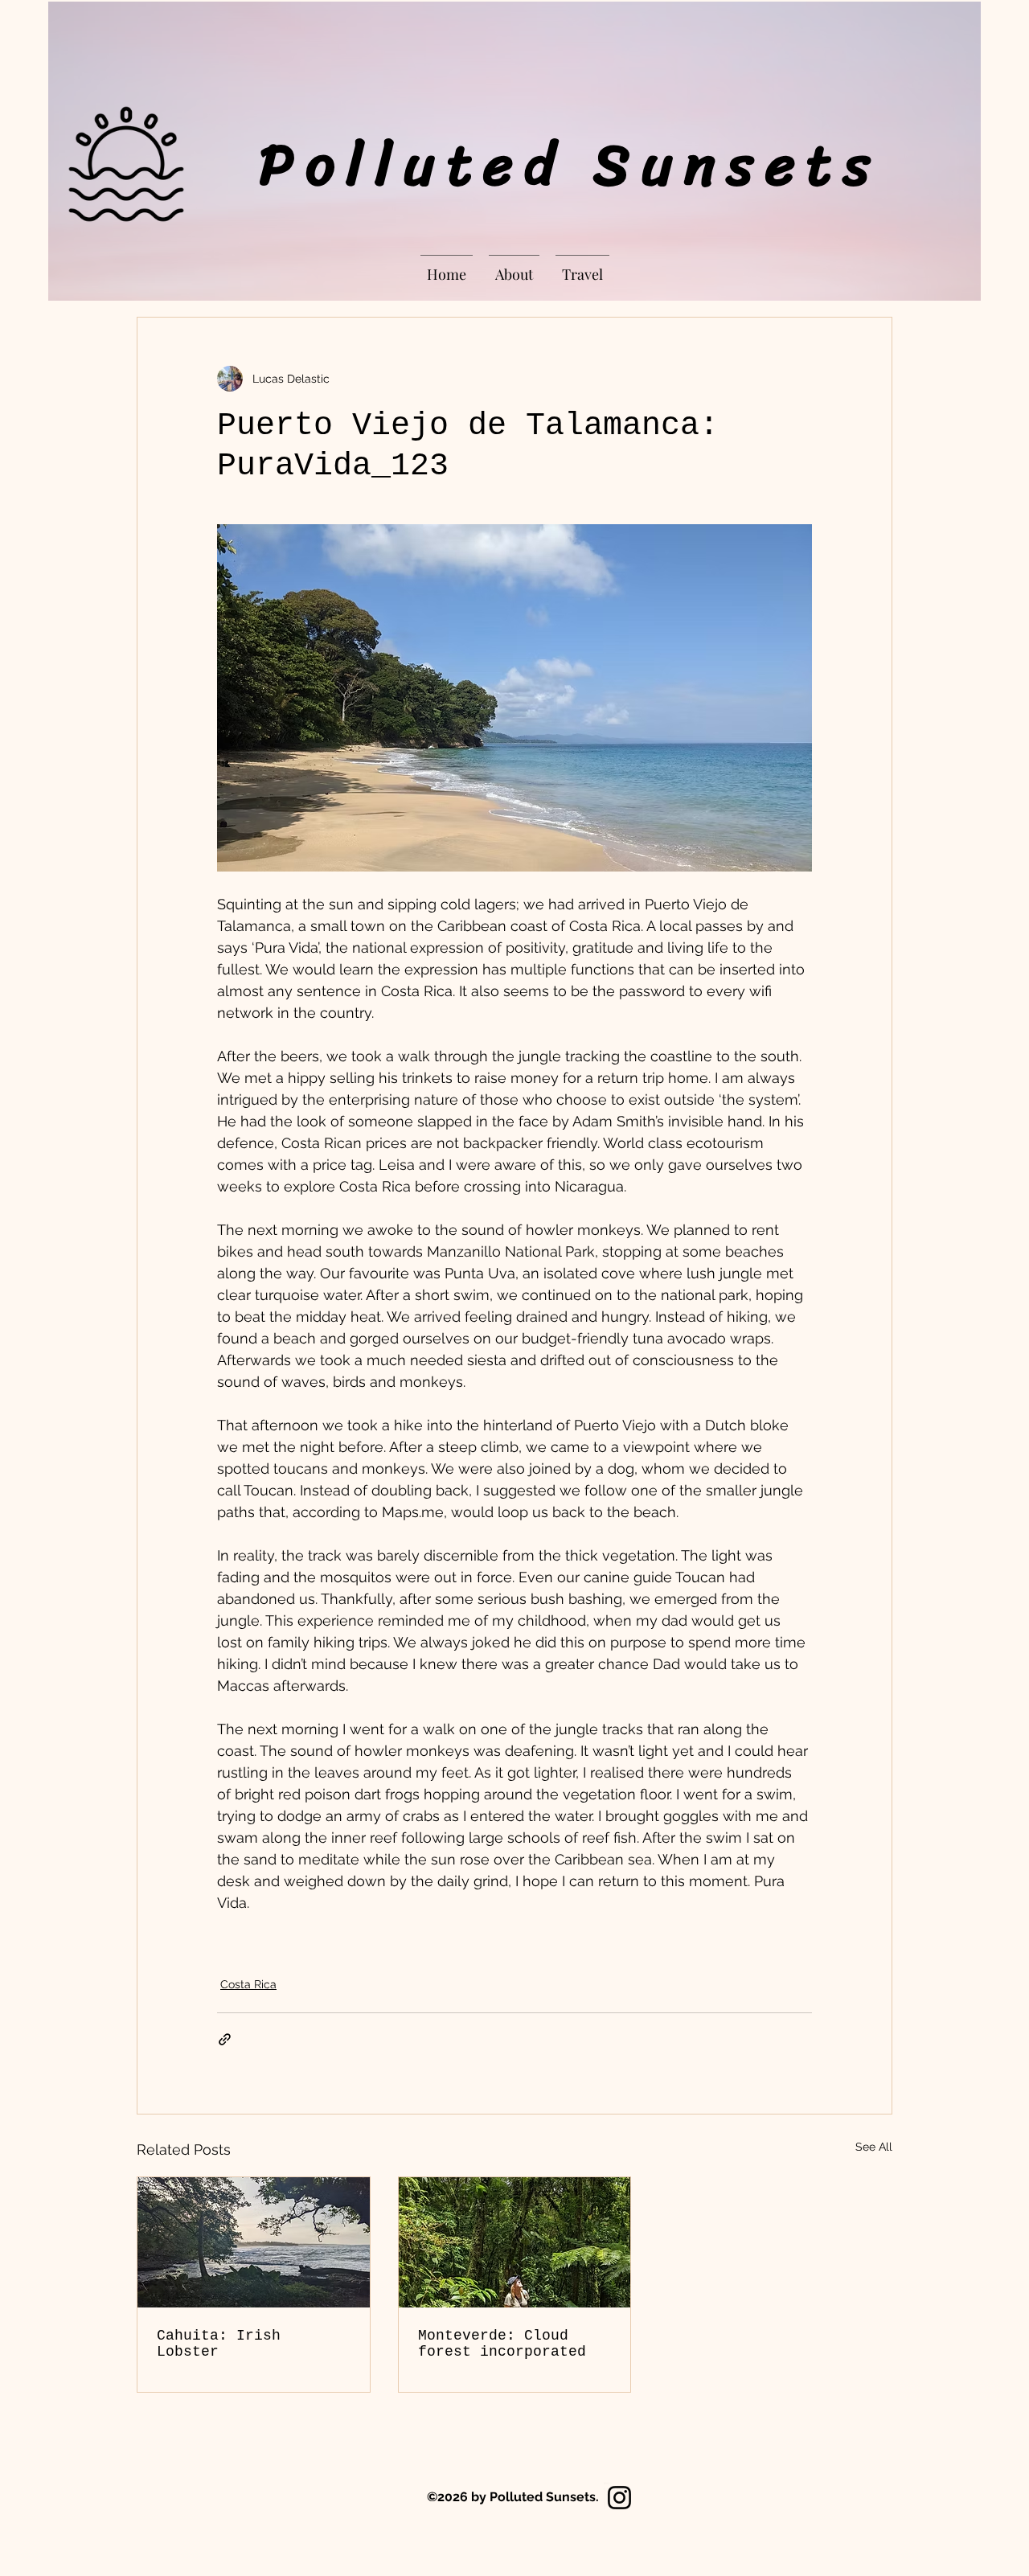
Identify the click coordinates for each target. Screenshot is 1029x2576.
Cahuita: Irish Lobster (219, 2344)
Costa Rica (248, 1984)
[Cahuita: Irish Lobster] (254, 2242)
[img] (126, 222)
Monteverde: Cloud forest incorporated (502, 2344)
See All (874, 2147)
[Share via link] (225, 2039)
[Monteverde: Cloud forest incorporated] (515, 2242)
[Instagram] (619, 2498)
